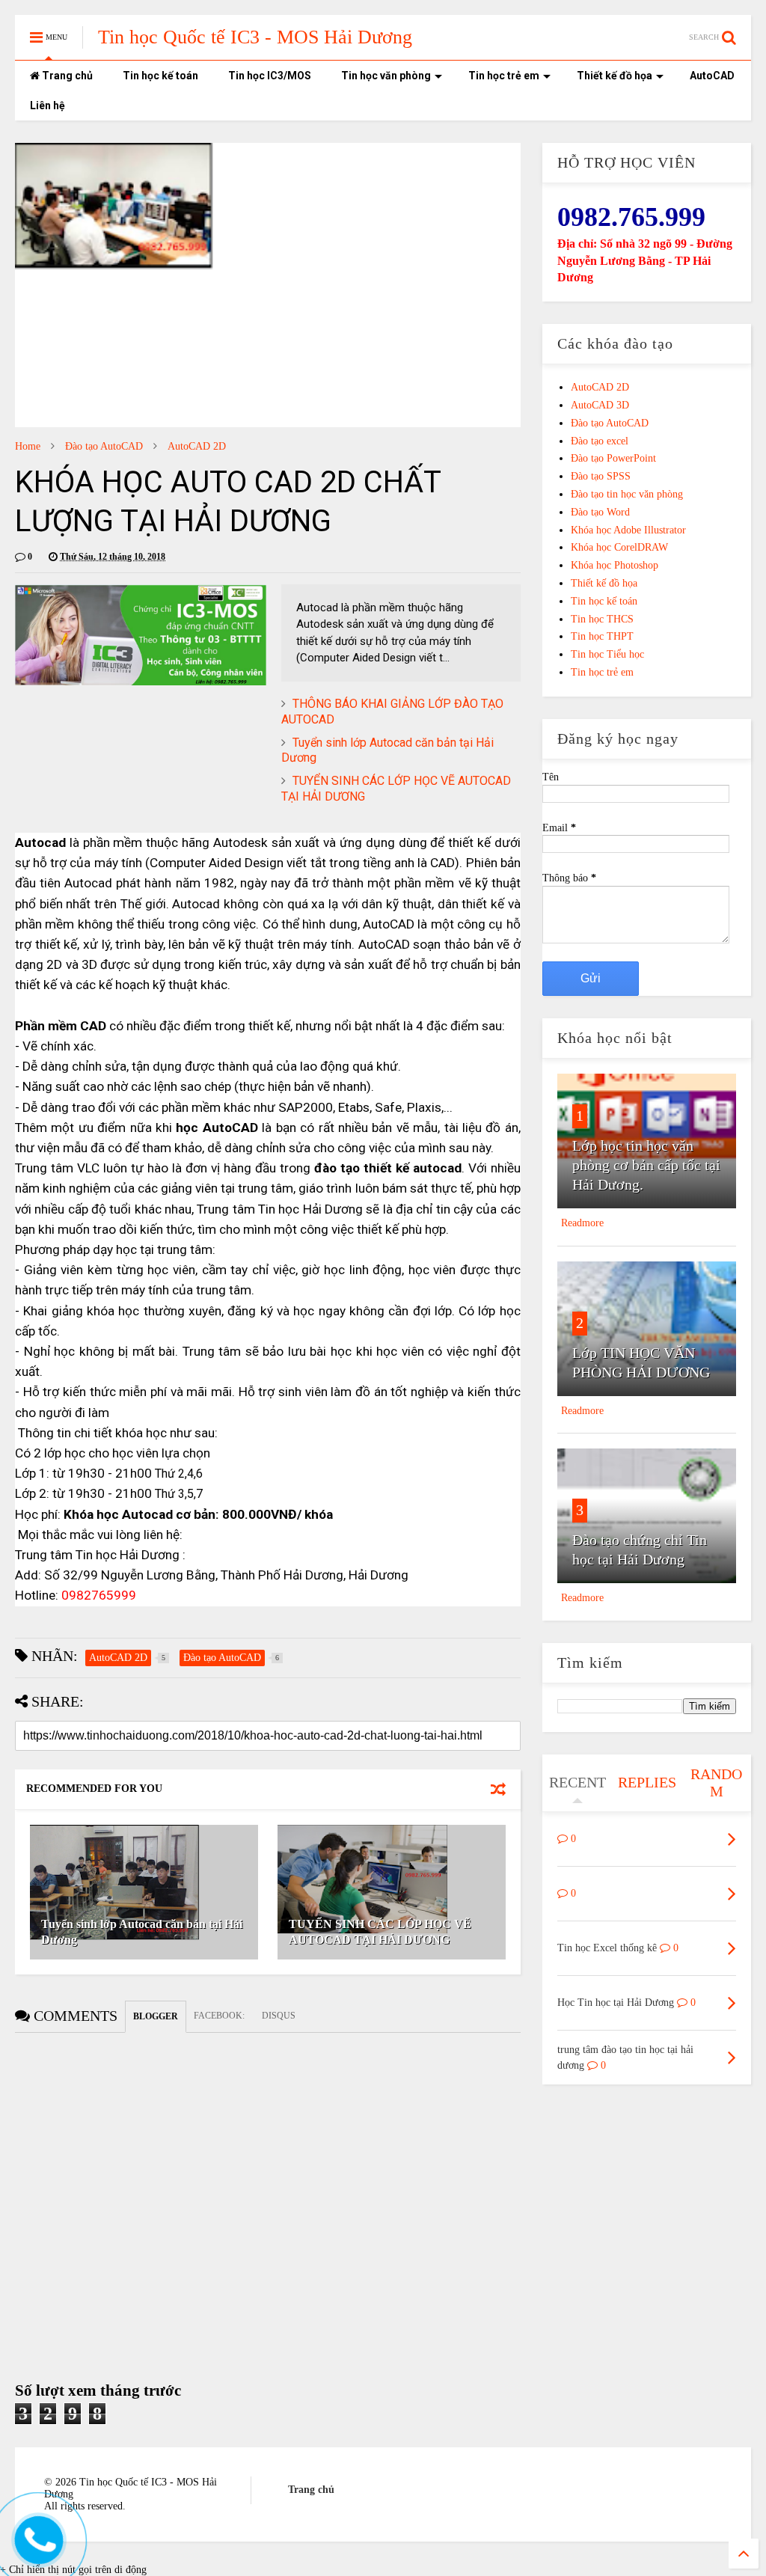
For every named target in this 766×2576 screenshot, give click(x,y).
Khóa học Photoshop (615, 565)
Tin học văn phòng (386, 76)
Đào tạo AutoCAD (104, 446)
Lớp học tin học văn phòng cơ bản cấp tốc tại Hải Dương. (646, 1165)
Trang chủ (66, 76)
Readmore (582, 1223)
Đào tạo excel (600, 441)
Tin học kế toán (160, 76)
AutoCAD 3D (600, 405)
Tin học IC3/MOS (270, 76)
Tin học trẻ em (504, 76)
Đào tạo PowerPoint (613, 458)
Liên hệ (48, 105)
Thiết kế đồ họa (615, 76)
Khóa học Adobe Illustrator (628, 530)
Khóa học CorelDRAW (619, 547)
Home (28, 446)
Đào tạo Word (600, 512)
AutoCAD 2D (197, 446)
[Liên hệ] (35, 2552)
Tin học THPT (602, 636)
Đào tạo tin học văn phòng (627, 494)
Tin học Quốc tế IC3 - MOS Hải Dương (255, 37)
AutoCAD (712, 76)
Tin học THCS (602, 619)
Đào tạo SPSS (601, 476)
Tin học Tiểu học (607, 654)
